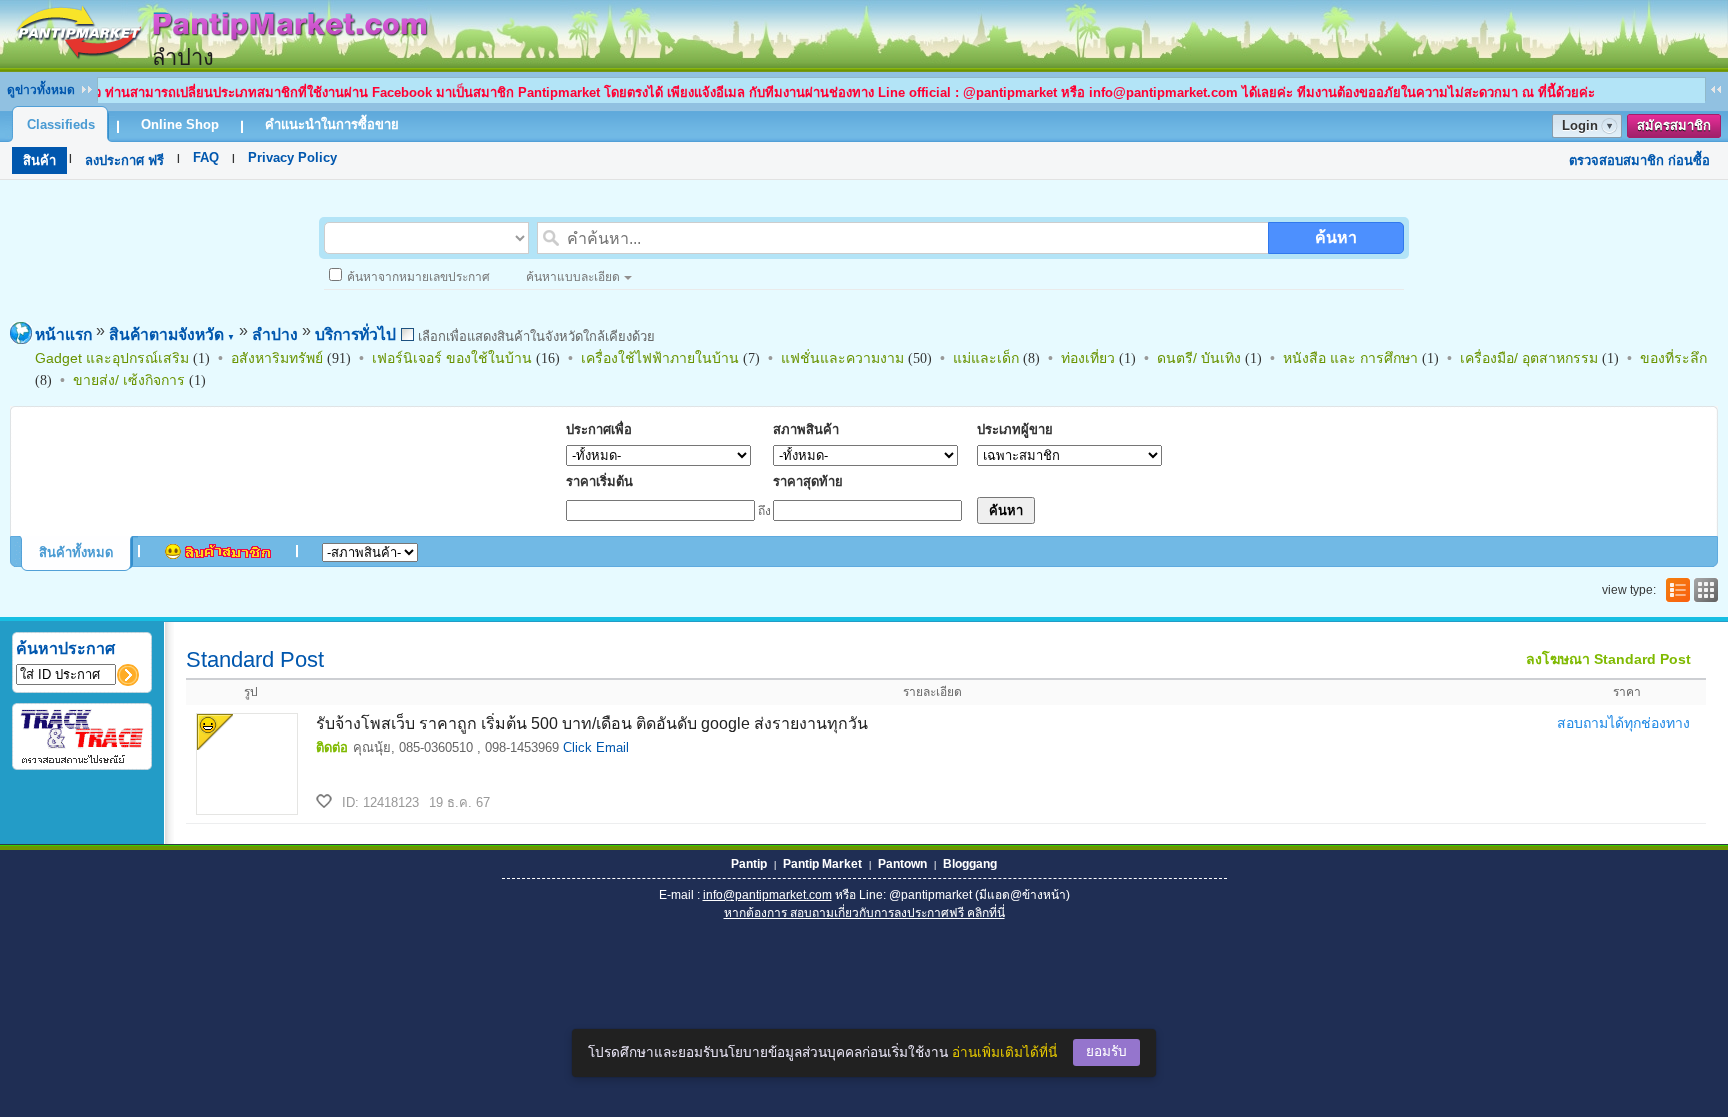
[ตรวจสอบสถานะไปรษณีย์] (82, 760)
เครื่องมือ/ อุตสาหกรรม (1529, 358)
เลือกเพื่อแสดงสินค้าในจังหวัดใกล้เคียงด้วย (534, 336)
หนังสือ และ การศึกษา (1350, 358)
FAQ (206, 157)
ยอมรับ (1106, 1051)
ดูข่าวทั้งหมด (41, 90)
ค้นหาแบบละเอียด (573, 277)
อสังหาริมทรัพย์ (277, 358)
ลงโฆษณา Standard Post (1608, 659)
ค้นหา (1336, 237)
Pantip (749, 864)
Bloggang (970, 864)
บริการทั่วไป (355, 334)
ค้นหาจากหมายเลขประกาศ (418, 277)
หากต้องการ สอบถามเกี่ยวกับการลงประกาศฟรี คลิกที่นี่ (864, 913)
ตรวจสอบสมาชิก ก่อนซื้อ (1639, 160)
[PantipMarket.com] (220, 62)
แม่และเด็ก (986, 358)
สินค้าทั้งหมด (76, 552)
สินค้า (39, 160)
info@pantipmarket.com (767, 895)
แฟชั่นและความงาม (842, 358)
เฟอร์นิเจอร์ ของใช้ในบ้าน (452, 358)
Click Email (596, 747)
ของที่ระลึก (1673, 358)
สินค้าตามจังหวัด (172, 334)
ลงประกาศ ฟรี (124, 160)
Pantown (902, 864)
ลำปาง (275, 334)
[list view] (1676, 590)
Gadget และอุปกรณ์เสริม (112, 358)
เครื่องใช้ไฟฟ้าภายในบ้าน (660, 358)
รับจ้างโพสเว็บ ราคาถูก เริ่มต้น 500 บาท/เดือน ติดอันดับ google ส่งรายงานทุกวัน (592, 723)
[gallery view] (1704, 590)
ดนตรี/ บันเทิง (1199, 358)
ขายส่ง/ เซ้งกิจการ (129, 380)
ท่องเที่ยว (1088, 358)
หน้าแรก (63, 334)
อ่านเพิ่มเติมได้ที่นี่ (1004, 1052)
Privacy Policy (292, 157)
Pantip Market (822, 864)
